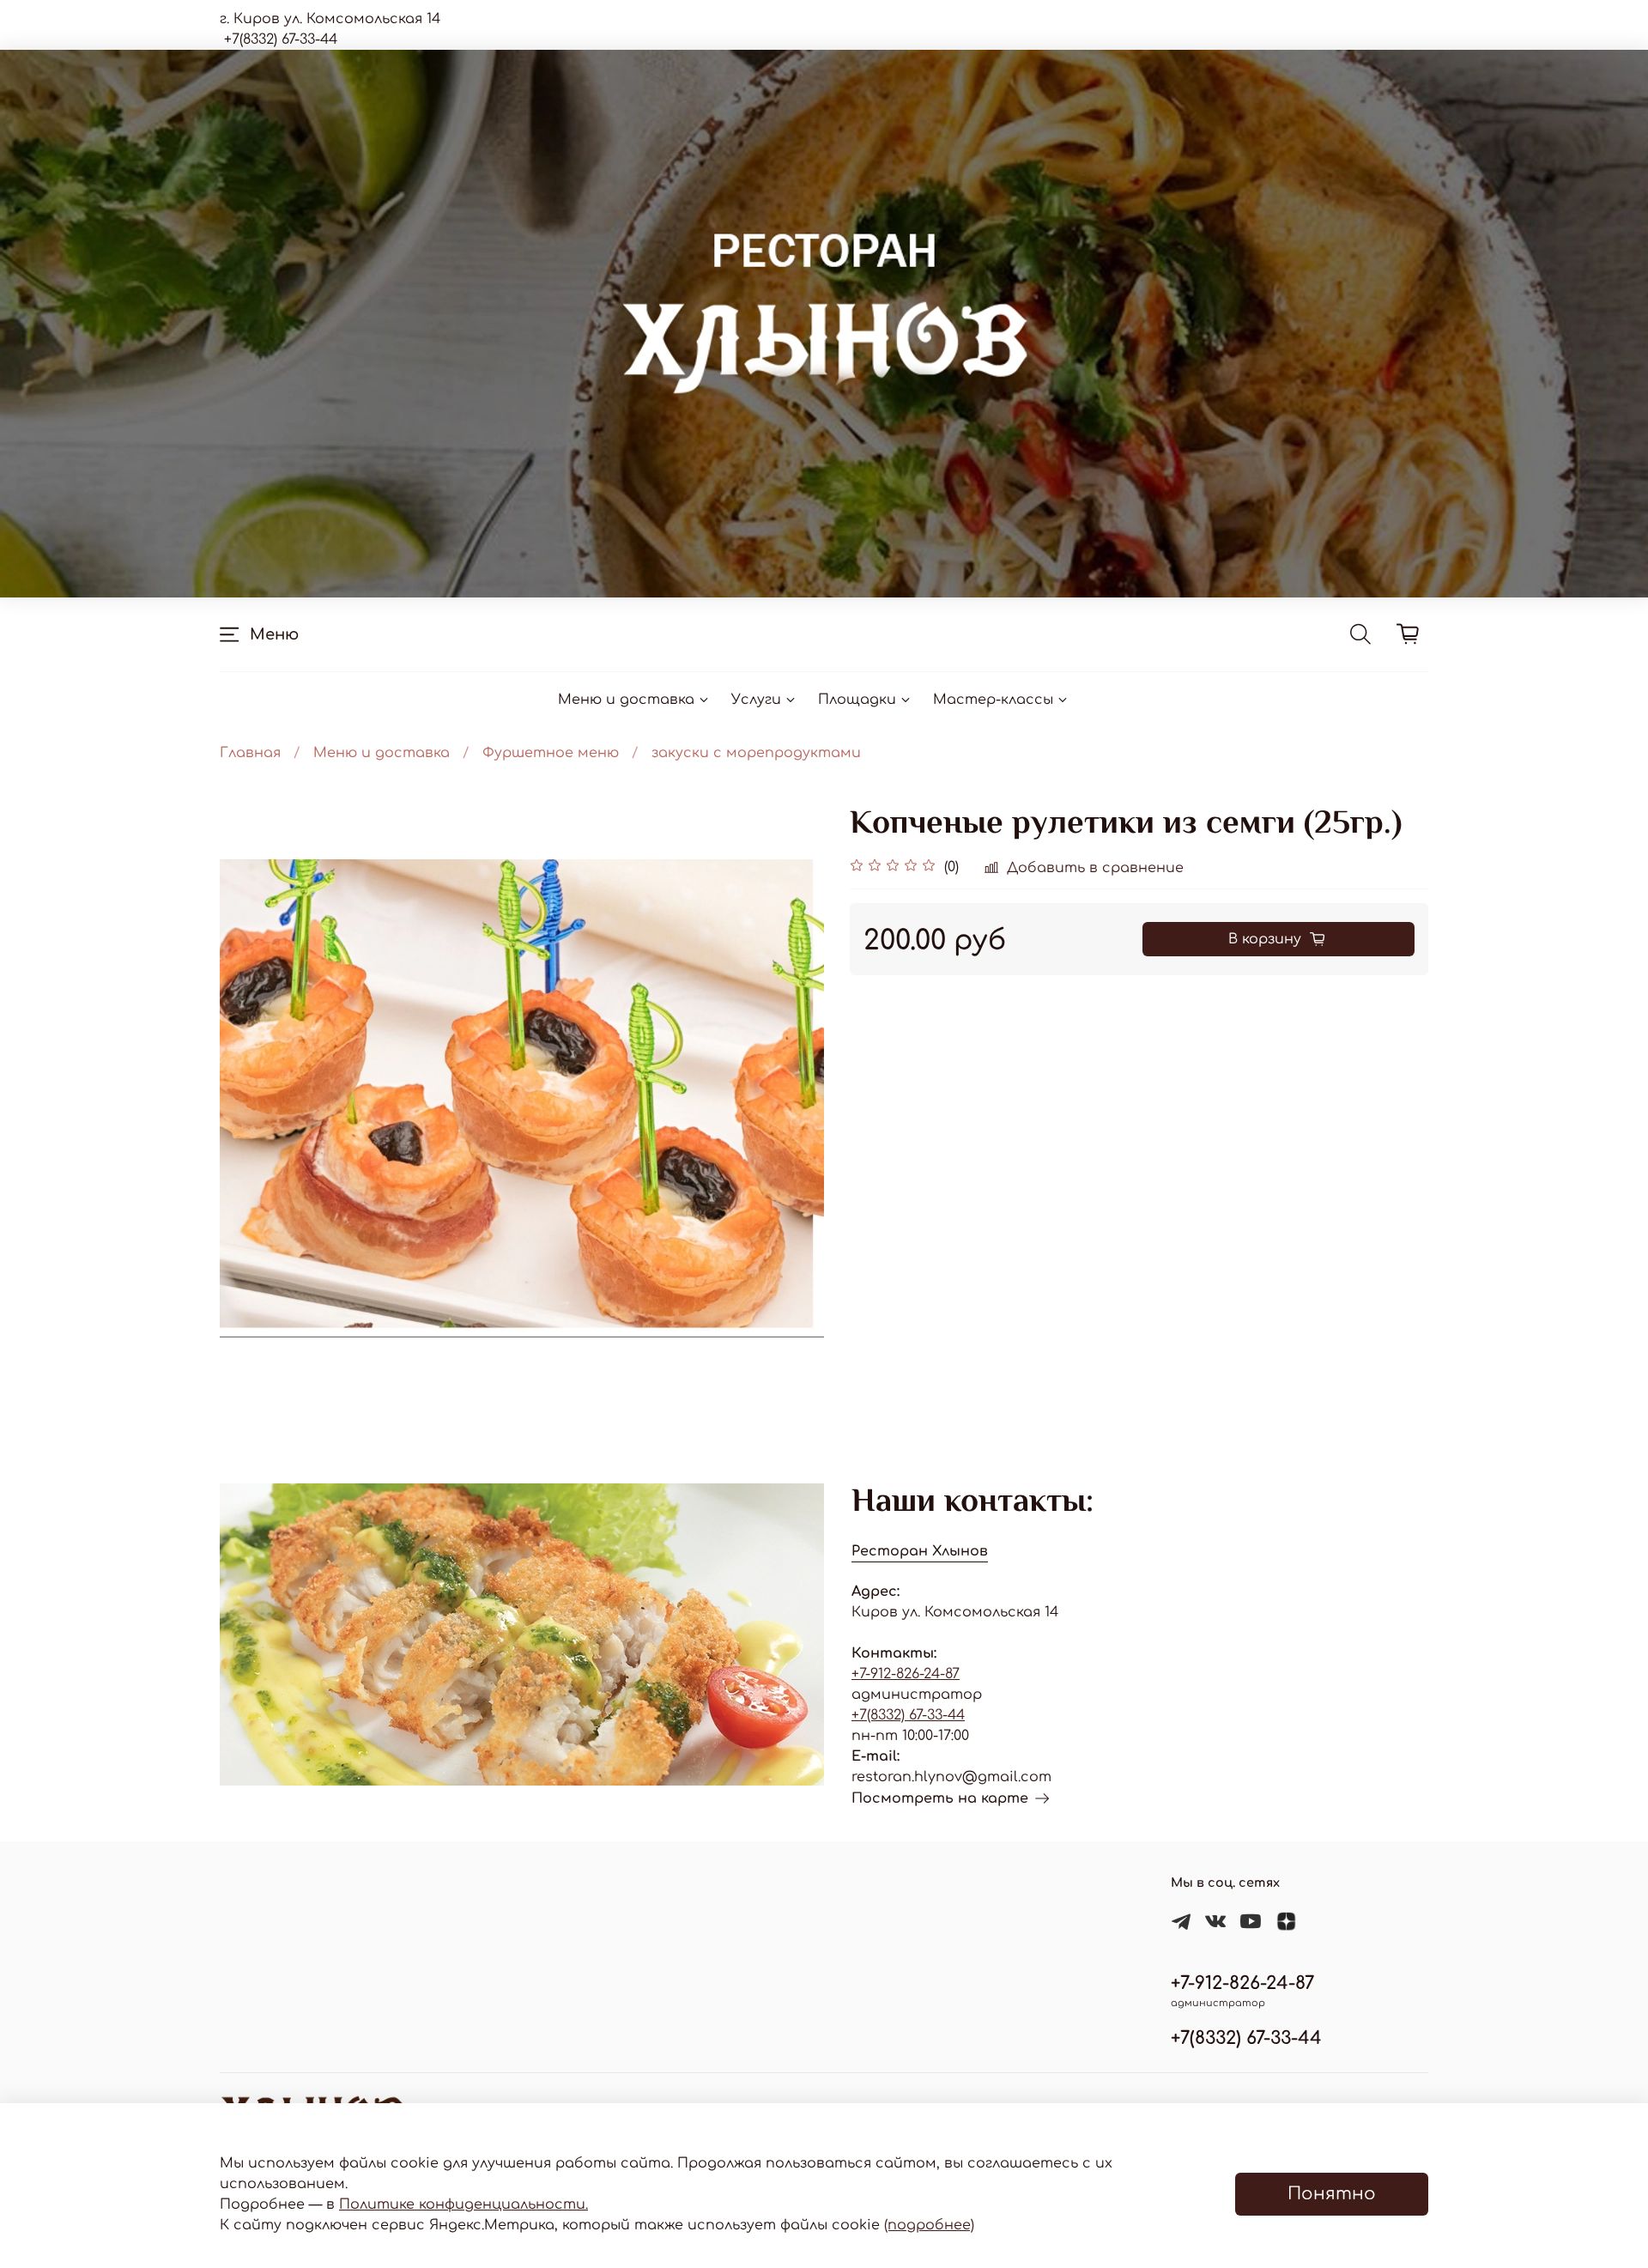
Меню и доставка (626, 700)
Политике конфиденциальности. (463, 2204)
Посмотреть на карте (940, 1798)
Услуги (756, 700)
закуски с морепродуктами (756, 753)
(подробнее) (929, 2225)
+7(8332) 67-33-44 (908, 1715)
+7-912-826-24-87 (906, 1674)
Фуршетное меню (551, 753)
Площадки (857, 700)
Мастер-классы (993, 700)
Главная (250, 753)
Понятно (1332, 2194)
